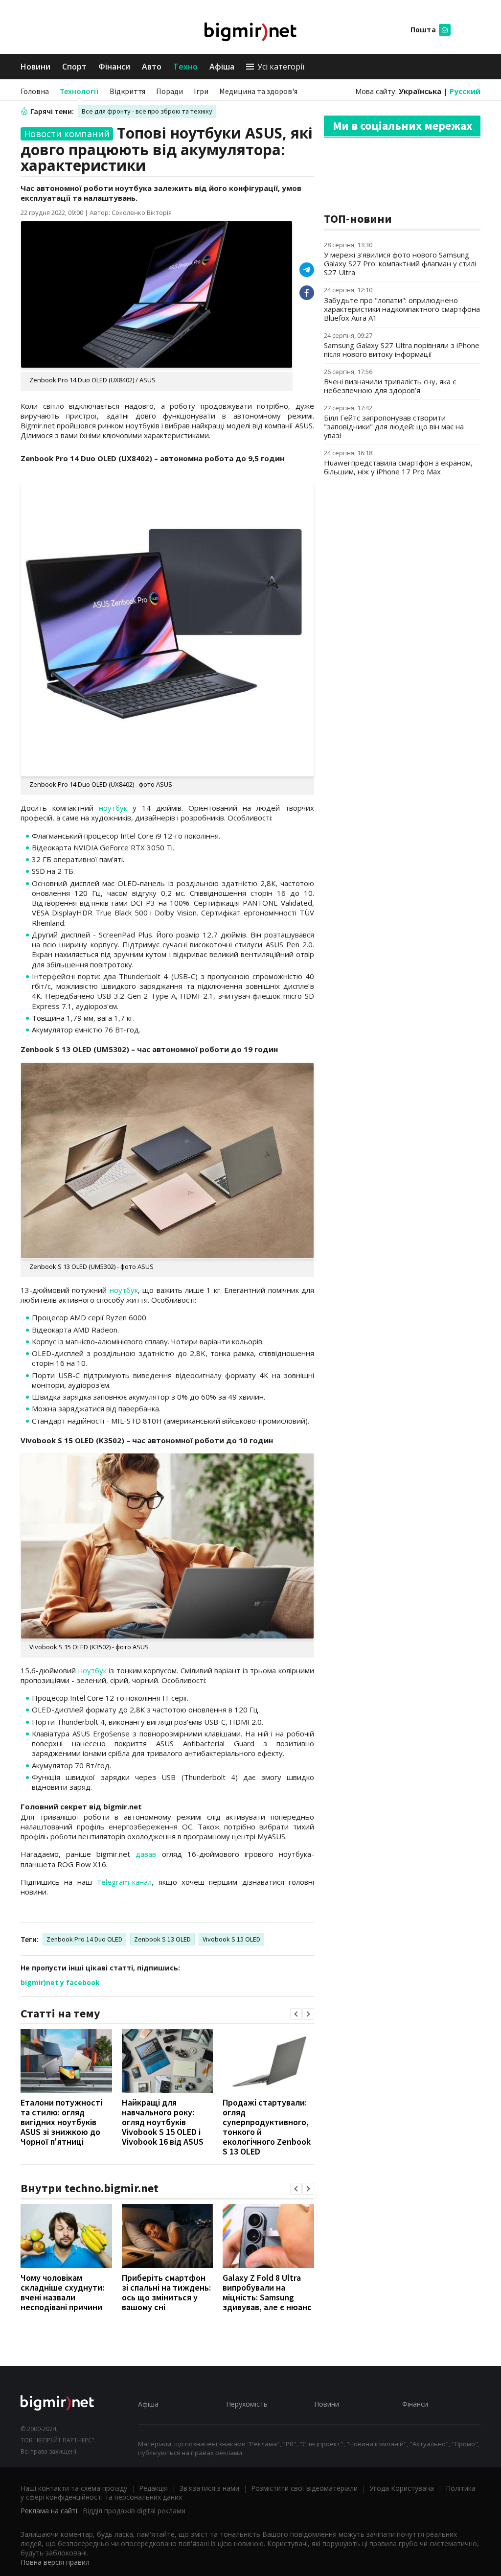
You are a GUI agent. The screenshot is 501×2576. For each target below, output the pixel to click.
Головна (35, 91)
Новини (35, 67)
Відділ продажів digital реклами (134, 2511)
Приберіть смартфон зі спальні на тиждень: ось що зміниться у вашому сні (166, 2292)
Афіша (222, 67)
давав (146, 1854)
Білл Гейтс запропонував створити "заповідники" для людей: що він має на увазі (394, 426)
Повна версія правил (55, 2562)
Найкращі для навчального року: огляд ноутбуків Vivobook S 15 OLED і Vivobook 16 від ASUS (163, 2122)
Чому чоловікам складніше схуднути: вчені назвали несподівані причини (62, 2292)
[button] (296, 2014)
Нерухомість (247, 2404)
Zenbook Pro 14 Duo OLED (84, 1939)
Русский (465, 91)
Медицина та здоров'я (258, 91)
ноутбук (113, 808)
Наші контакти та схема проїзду (74, 2488)
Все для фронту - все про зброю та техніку (147, 111)
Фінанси (114, 67)
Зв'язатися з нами (209, 2488)
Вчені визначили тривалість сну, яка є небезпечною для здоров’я (390, 386)
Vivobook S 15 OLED (231, 1939)
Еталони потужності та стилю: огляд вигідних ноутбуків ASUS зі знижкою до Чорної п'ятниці (61, 2122)
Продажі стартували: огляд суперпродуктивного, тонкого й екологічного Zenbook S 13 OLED (267, 2127)
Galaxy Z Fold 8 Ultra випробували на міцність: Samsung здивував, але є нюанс (267, 2292)
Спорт (74, 67)
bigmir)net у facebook (60, 1982)
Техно (185, 67)
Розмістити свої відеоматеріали (304, 2488)
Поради (170, 91)
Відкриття (127, 91)
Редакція (153, 2488)
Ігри (201, 91)
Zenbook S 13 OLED (162, 1939)
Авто (152, 67)
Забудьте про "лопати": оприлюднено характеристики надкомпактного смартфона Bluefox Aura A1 (402, 309)
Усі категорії (281, 67)
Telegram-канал (124, 1882)
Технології (79, 91)
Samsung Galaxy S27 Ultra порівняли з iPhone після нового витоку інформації (402, 350)
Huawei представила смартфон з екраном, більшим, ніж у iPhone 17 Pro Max (398, 467)
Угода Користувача (402, 2488)
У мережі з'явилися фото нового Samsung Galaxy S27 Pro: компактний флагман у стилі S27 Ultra (400, 263)
